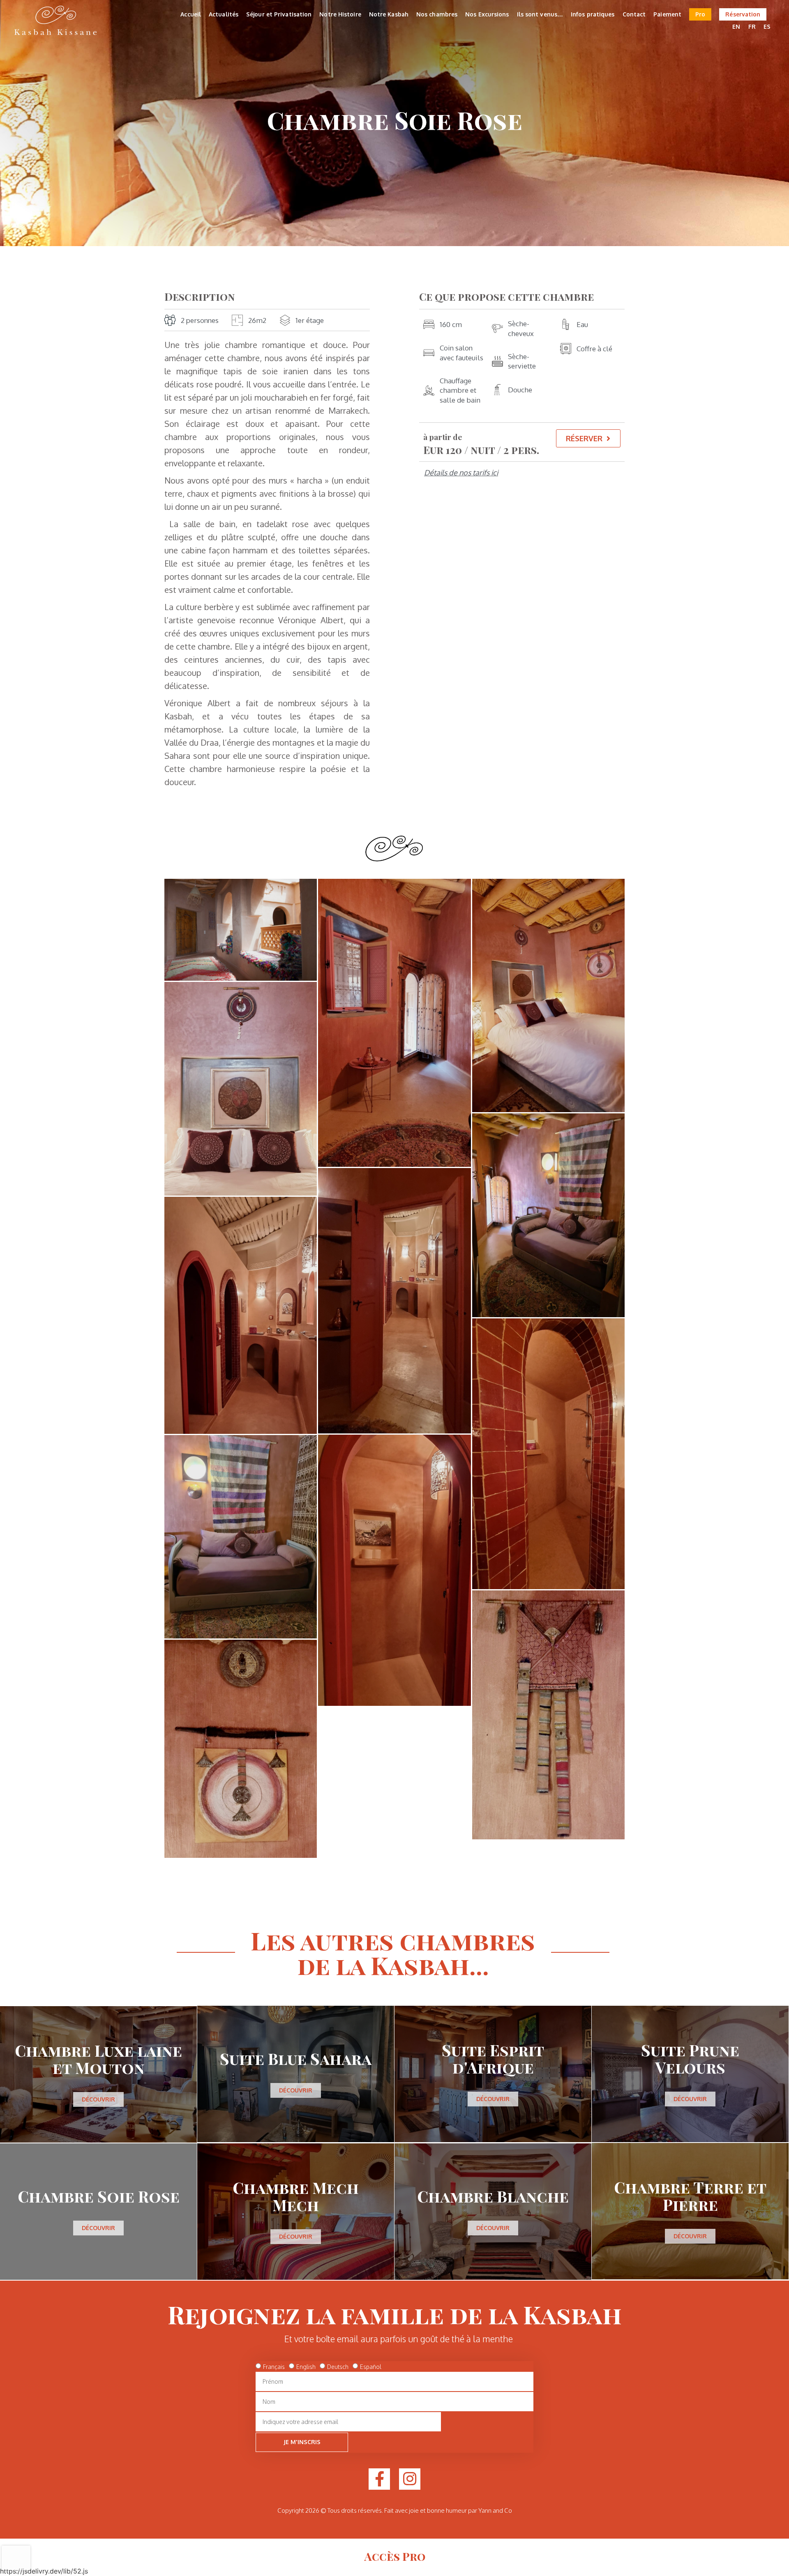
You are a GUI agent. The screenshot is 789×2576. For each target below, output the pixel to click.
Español (371, 2367)
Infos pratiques (593, 14)
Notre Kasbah (389, 14)
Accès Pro (395, 2556)
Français (274, 2367)
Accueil (191, 14)
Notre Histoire (340, 14)
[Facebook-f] (379, 2479)
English (306, 2367)
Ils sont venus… (540, 14)
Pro (700, 14)
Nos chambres (437, 14)
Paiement (667, 14)
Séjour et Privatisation (279, 14)
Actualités (224, 14)
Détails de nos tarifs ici (461, 472)
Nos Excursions (487, 14)
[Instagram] (410, 2479)
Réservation (743, 14)
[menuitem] (736, 27)
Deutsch (338, 2367)
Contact (634, 14)
